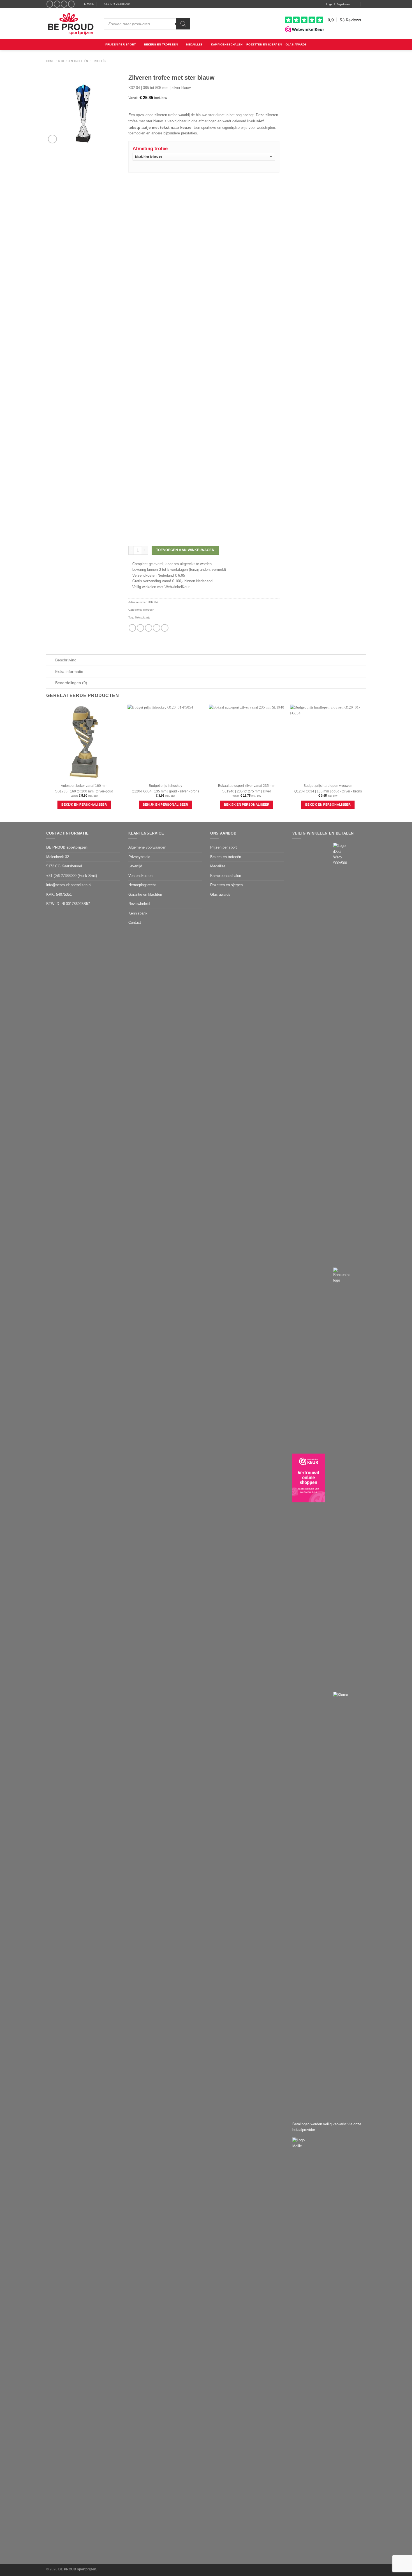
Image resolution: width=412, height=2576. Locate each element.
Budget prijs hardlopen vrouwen (328, 786)
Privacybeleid (139, 857)
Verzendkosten (140, 876)
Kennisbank (138, 913)
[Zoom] (52, 139)
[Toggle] (51, 661)
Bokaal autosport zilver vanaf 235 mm (247, 786)
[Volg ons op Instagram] (57, 4)
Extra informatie (69, 671)
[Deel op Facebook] (132, 628)
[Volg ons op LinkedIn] (71, 4)
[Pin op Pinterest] (156, 628)
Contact (135, 923)
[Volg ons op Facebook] (50, 4)
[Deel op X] (140, 628)
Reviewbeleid (139, 904)
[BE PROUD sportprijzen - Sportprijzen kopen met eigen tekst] (71, 24)
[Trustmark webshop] (309, 1478)
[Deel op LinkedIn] (165, 628)
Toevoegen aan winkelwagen (185, 550)
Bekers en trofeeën (161, 44)
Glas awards (296, 44)
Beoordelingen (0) (71, 683)
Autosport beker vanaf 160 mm (84, 786)
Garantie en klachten (145, 894)
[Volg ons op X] (64, 4)
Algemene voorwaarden (147, 847)
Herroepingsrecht (142, 885)
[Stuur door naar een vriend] (149, 628)
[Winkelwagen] (364, 4)
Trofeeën (99, 61)
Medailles (195, 44)
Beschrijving (66, 660)
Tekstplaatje (143, 617)
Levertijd (135, 866)
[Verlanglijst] (357, 4)
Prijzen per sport (121, 44)
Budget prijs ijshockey (166, 786)
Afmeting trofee (150, 149)
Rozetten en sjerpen (264, 44)
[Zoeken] (183, 24)
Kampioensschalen (227, 44)
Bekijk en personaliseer (84, 805)
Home (50, 61)
